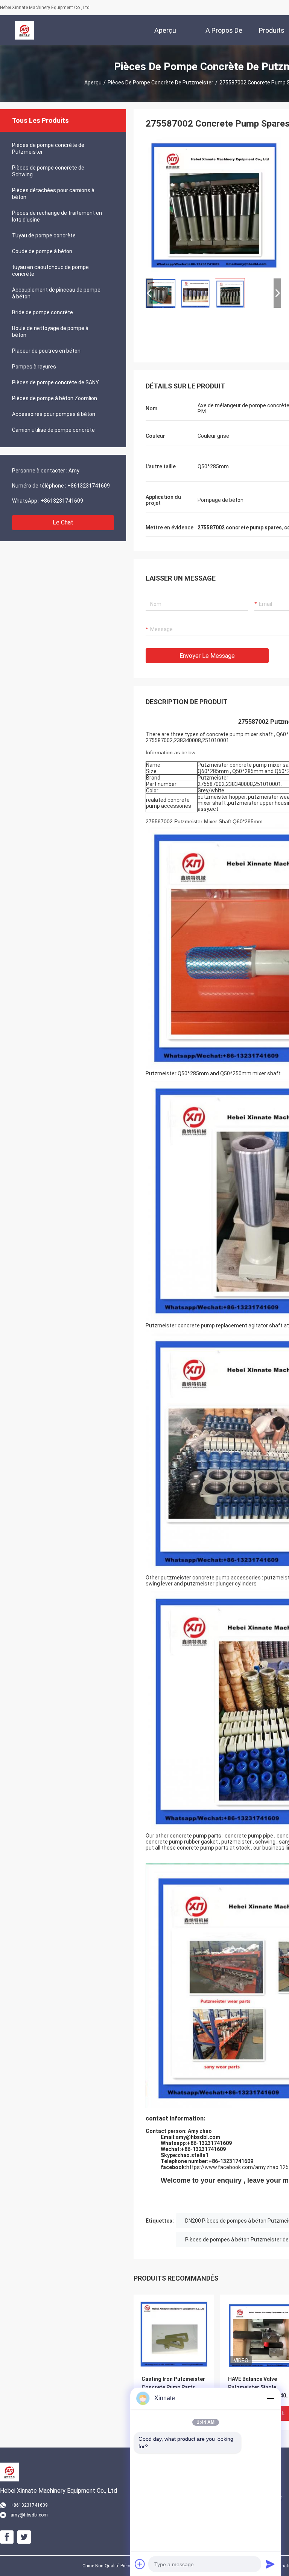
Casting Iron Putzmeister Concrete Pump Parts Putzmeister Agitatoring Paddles (173, 2388)
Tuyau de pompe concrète (44, 235)
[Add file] (140, 2564)
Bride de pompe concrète (43, 312)
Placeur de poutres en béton (46, 351)
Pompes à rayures (34, 367)
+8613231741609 (89, 486)
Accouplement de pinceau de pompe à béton (56, 293)
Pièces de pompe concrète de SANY (56, 382)
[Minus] (270, 2398)
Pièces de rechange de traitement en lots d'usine (57, 216)
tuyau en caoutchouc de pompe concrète (50, 271)
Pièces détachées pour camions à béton (53, 194)
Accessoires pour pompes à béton (54, 414)
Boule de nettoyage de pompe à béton (50, 332)
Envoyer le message (207, 656)
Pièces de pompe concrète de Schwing (48, 171)
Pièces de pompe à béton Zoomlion (55, 398)
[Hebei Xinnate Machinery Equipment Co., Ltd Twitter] (24, 2537)
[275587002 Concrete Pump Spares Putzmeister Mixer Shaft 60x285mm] (213, 204)
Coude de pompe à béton (42, 251)
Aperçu (93, 83)
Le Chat (63, 522)
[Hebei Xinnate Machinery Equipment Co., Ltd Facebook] (7, 2537)
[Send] (270, 2564)
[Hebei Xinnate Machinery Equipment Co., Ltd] (24, 30)
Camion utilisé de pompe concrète (53, 430)
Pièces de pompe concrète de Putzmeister (160, 83)
